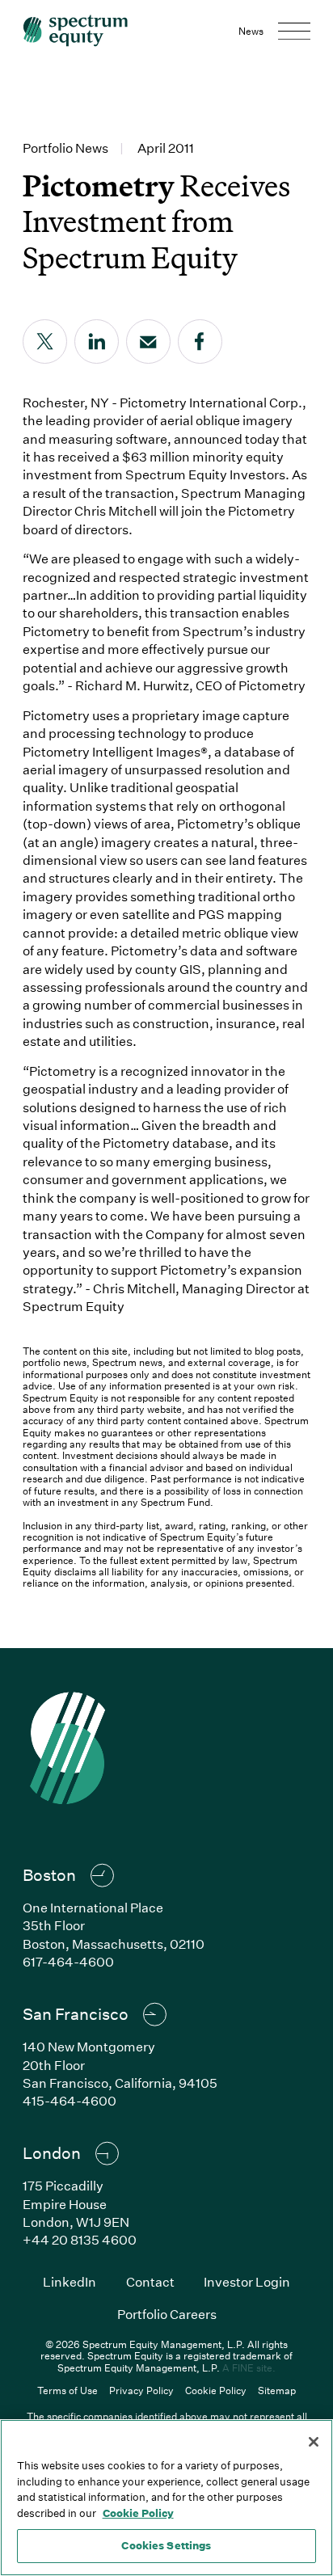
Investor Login (247, 2281)
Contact (150, 2281)
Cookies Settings (166, 2545)
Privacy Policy (141, 2390)
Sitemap (277, 2390)
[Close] (314, 2442)
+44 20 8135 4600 (80, 2239)
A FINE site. (249, 2367)
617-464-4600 (68, 1961)
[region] (166, 2498)
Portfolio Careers (167, 2314)
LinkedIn (70, 2281)
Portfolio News (65, 148)
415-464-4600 (70, 2100)
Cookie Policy (216, 2390)
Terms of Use (67, 2390)
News (251, 31)
